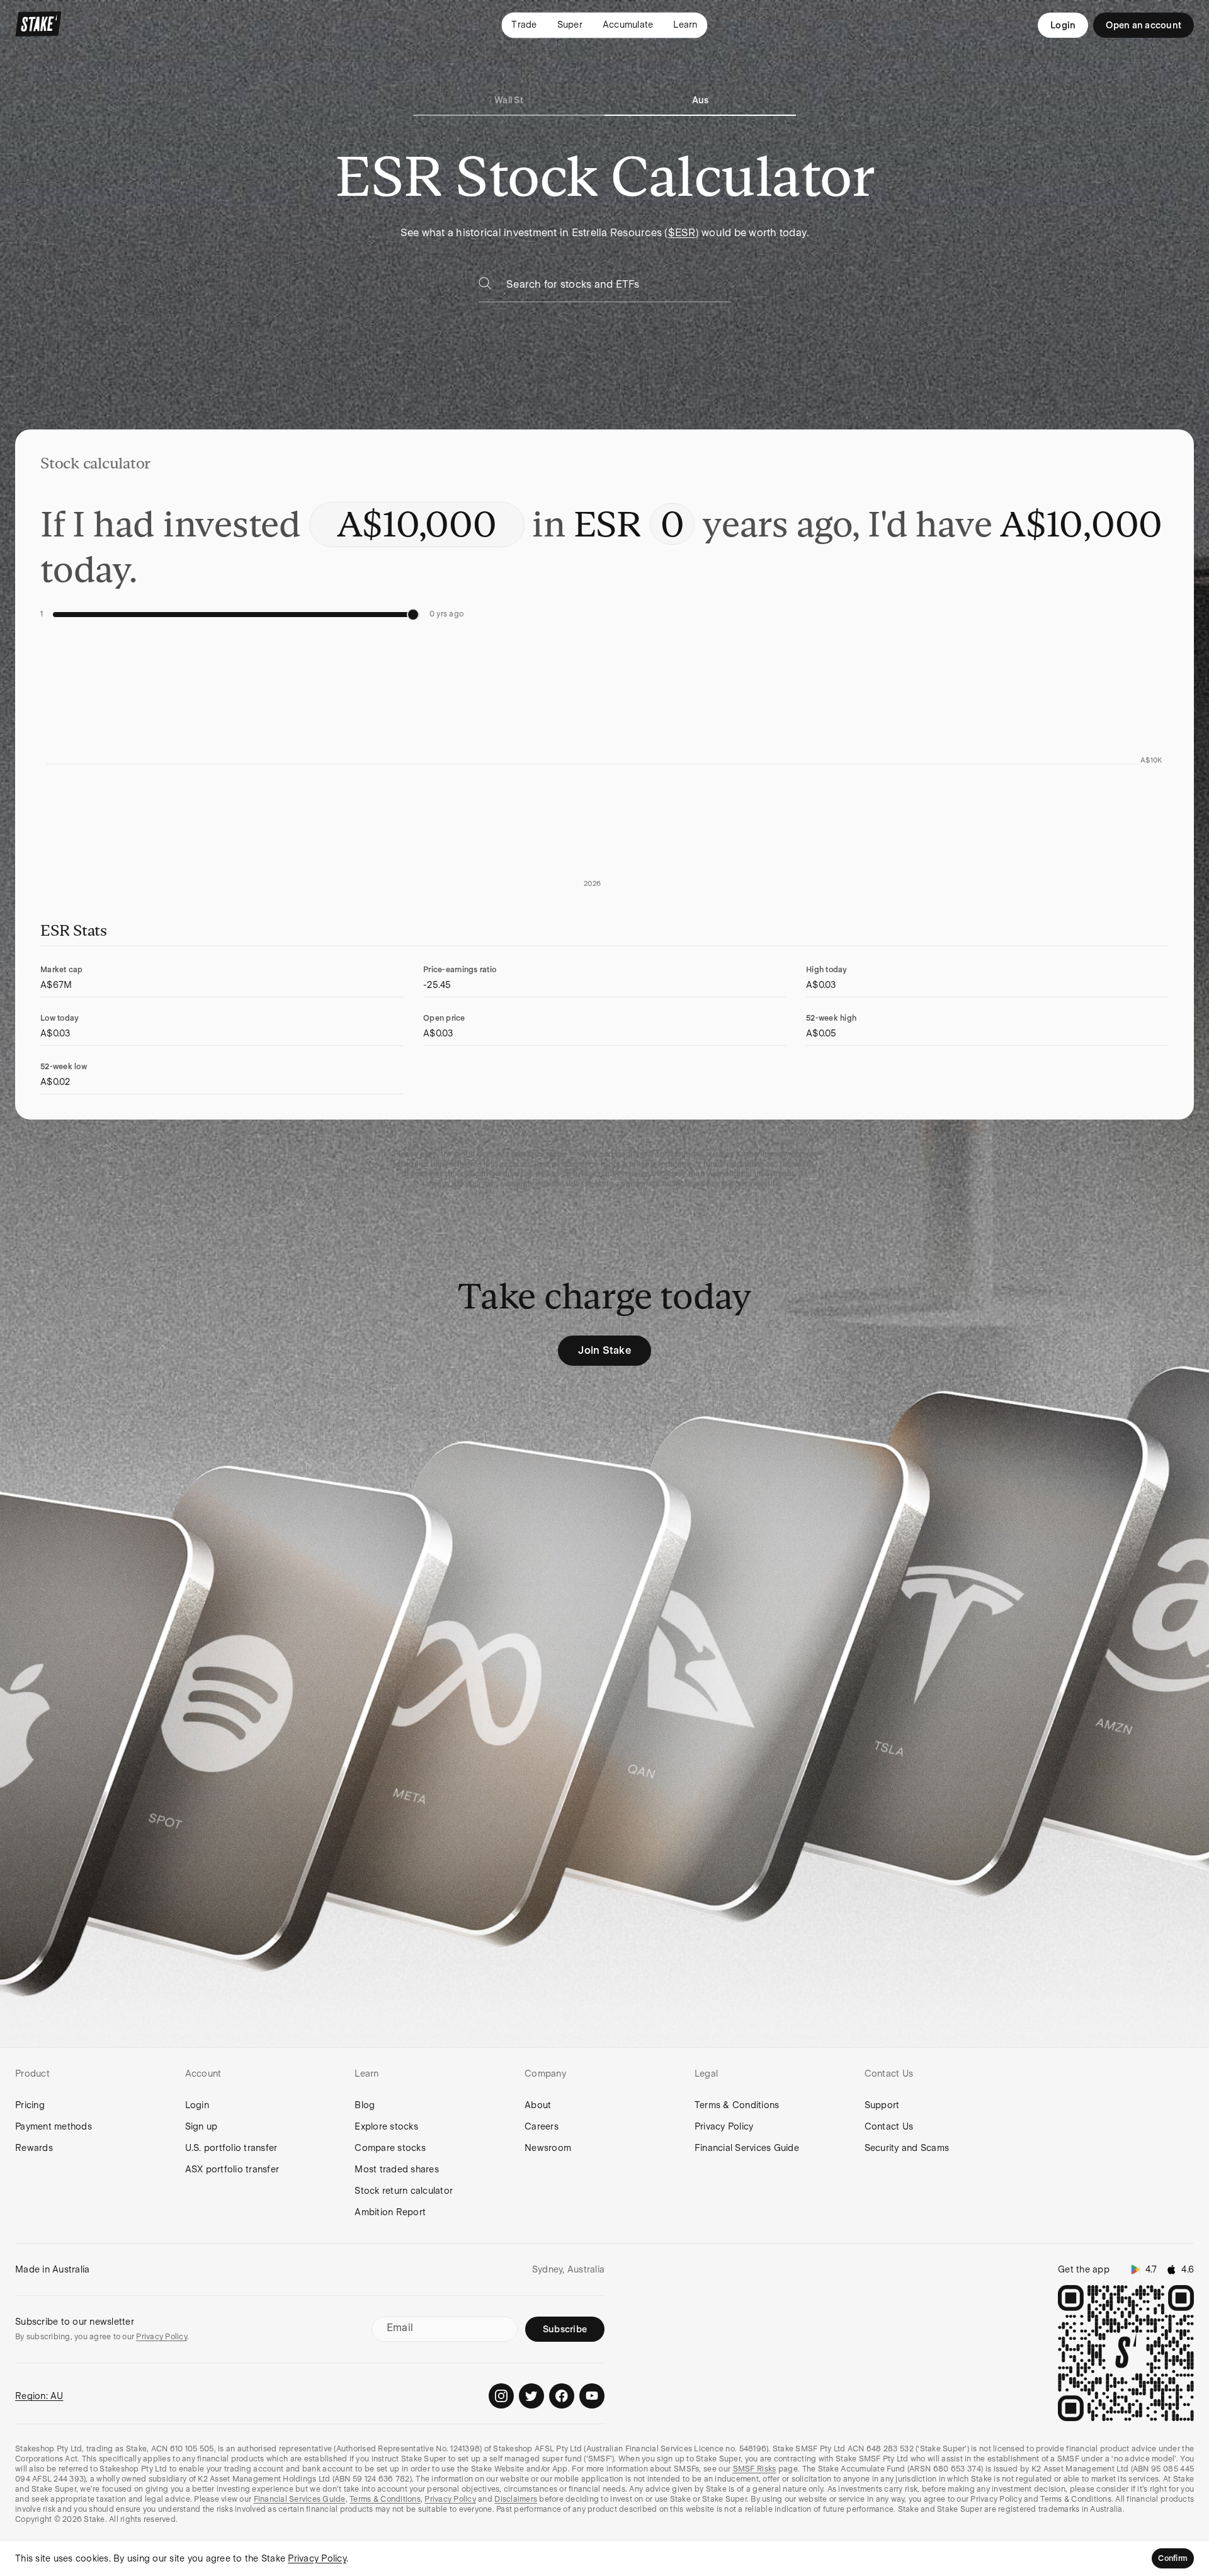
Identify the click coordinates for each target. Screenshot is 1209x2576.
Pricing (30, 2105)
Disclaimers (516, 2499)
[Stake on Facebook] (562, 2396)
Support (882, 2105)
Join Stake (604, 1350)
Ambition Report (390, 2212)
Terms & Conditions (737, 2105)
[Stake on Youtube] (592, 2396)
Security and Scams (907, 2148)
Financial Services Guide (747, 2148)
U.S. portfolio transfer (231, 2148)
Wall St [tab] (509, 100)
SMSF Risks (755, 2469)
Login (1063, 25)
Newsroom (548, 2148)
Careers (542, 2126)
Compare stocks (390, 2148)
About (538, 2105)
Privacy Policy (724, 2126)
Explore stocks (386, 2126)
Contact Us (889, 2126)
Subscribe (565, 2329)
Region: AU (39, 2396)
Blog (365, 2105)
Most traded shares (397, 2169)
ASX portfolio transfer (232, 2169)
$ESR (682, 233)
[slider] (413, 615)
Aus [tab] (701, 100)
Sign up (201, 2126)
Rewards (34, 2148)
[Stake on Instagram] (501, 2396)
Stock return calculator (404, 2191)
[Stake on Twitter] (531, 2396)
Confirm (1173, 2558)
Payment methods (54, 2126)
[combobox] (618, 288)
